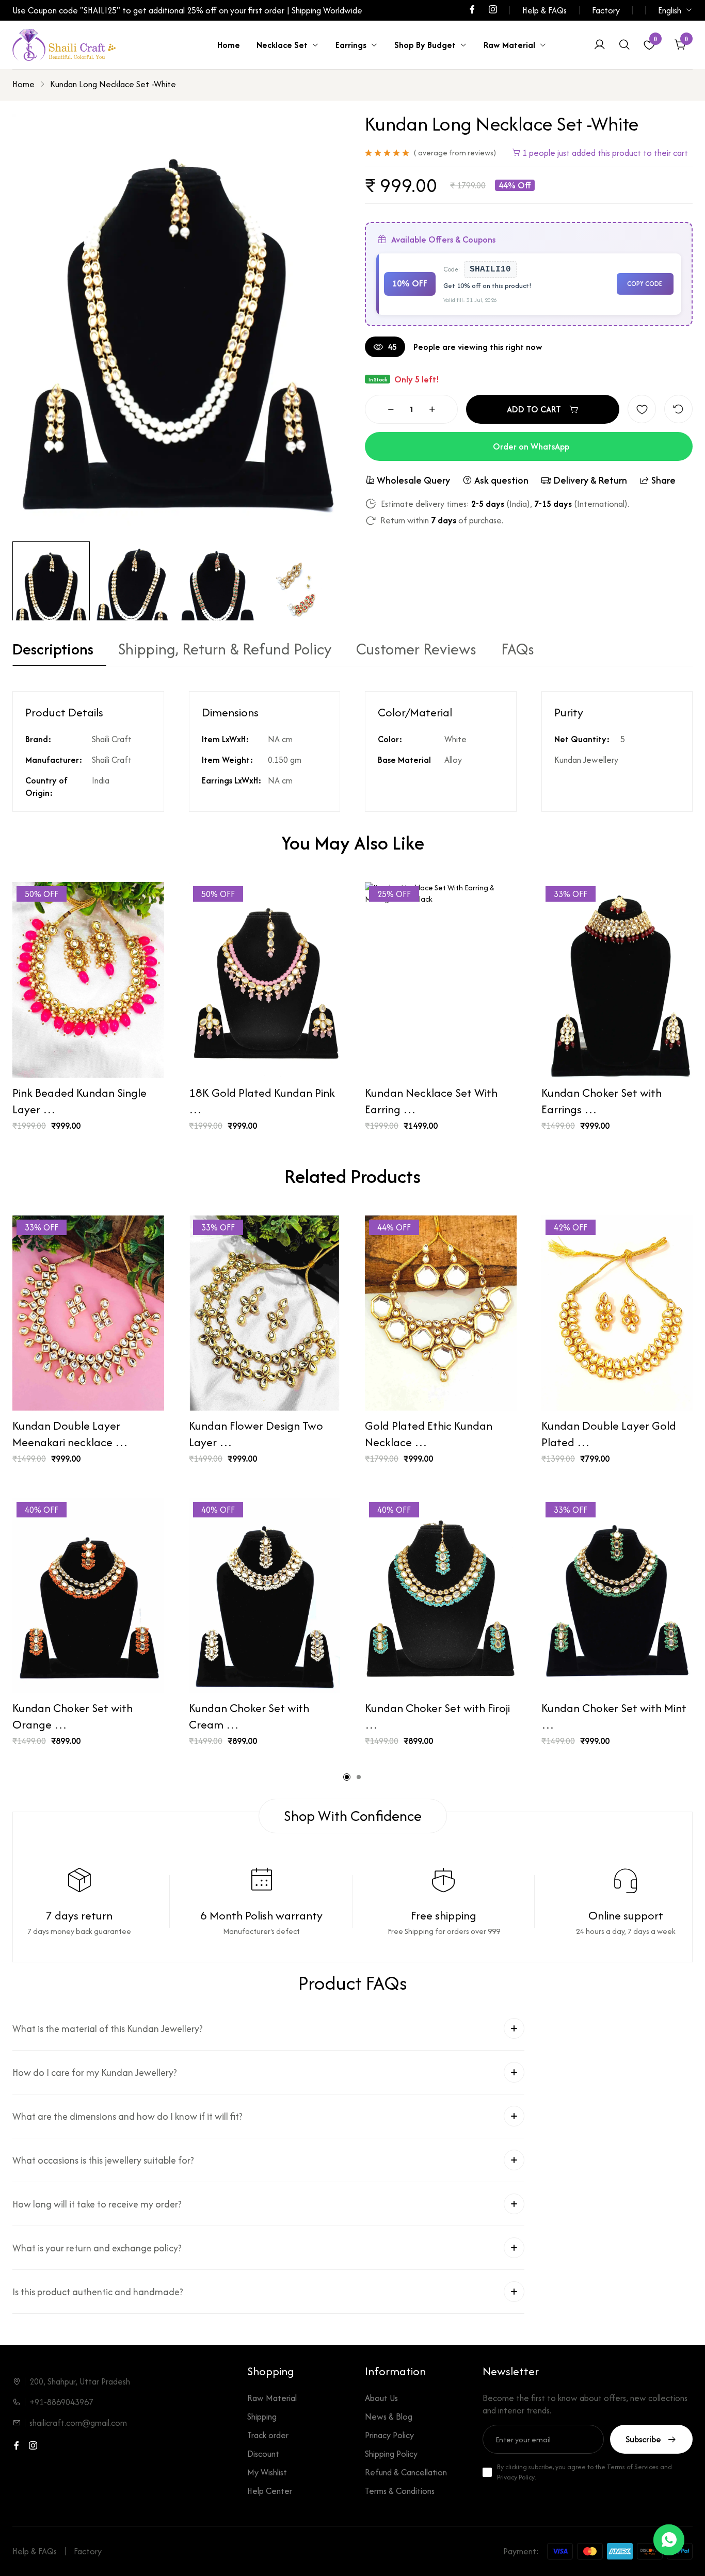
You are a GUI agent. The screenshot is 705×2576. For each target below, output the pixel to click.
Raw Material (509, 45)
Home (229, 45)
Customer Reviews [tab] (416, 651)
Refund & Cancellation (406, 2472)
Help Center (270, 2491)
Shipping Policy (391, 2454)
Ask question (501, 480)
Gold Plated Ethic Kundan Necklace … (429, 1434)
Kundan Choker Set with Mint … (614, 1716)
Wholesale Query (413, 480)
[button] (347, 1777)
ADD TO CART (534, 409)
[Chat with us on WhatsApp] (669, 2540)
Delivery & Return (590, 480)
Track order (268, 2435)
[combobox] (675, 10)
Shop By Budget (425, 45)
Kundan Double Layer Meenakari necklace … (70, 1434)
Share (663, 480)
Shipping (262, 2417)
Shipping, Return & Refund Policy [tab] (225, 651)
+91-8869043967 (61, 2402)
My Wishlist (267, 2472)
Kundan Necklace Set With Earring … (431, 1101)
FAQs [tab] (518, 651)
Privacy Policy (516, 2477)
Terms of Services (633, 2467)
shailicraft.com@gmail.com (78, 2423)
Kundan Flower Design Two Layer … (256, 1434)
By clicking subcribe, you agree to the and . (584, 2472)
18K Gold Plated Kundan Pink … (262, 1101)
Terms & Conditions (400, 2491)
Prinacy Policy (389, 2435)
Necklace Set (282, 45)
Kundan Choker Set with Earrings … (602, 1101)
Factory (606, 10)
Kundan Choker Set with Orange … (73, 1716)
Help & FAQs (544, 10)
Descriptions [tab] (53, 651)
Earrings (351, 45)
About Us (381, 2398)
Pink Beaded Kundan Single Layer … (79, 1101)
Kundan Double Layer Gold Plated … (609, 1434)
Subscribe (643, 2439)
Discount (263, 2454)
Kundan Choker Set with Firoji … (437, 1716)
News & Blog (389, 2417)
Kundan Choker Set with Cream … (249, 1716)
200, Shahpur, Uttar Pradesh (80, 2381)
